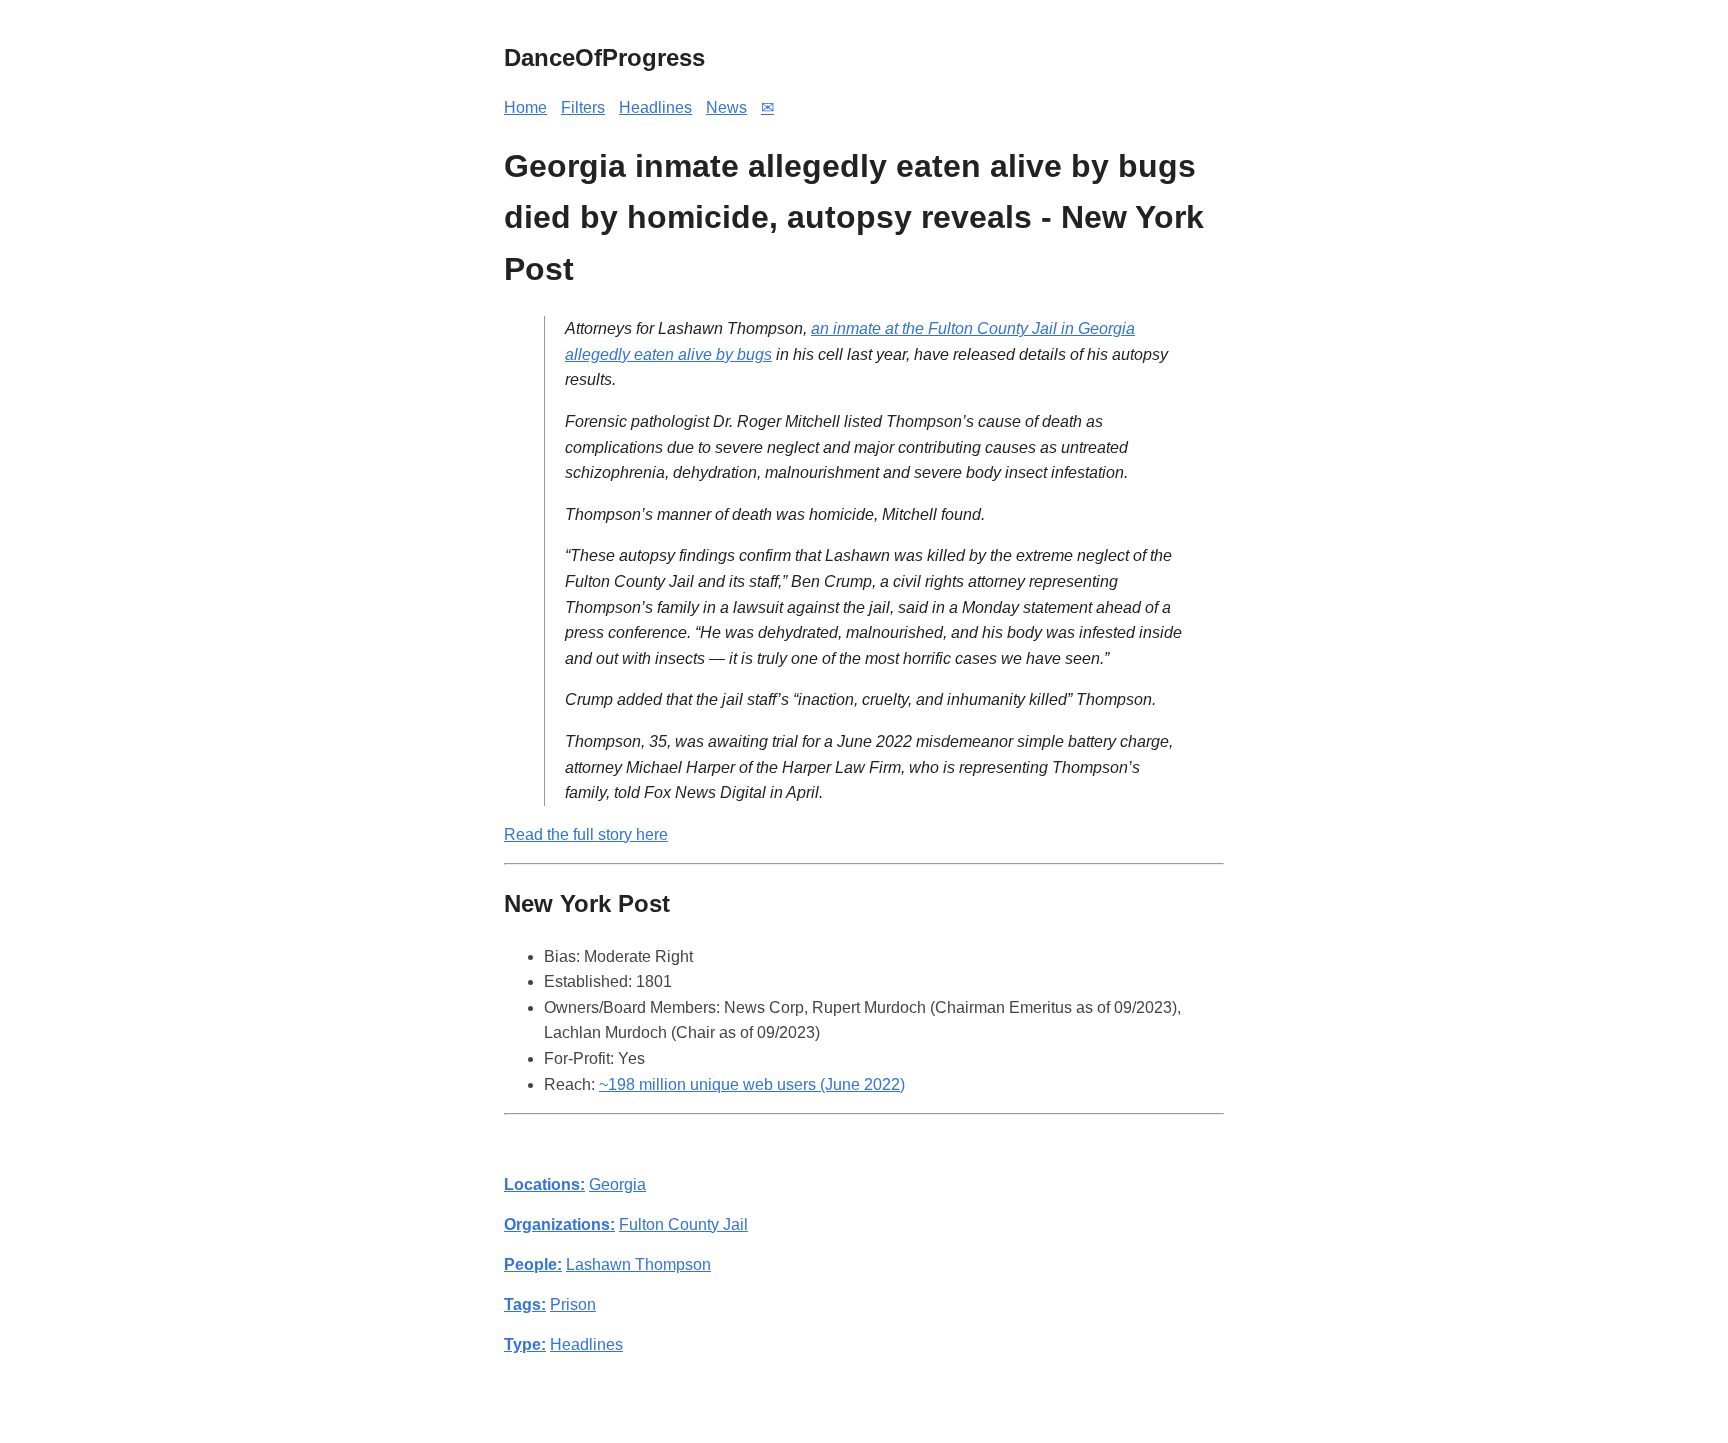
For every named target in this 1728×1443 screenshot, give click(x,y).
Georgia (617, 1184)
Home (525, 107)
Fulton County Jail (683, 1224)
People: (533, 1264)
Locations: (544, 1184)
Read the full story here (586, 834)
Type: (525, 1344)
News (726, 107)
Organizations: (559, 1224)
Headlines (655, 107)
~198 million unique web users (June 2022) (752, 1084)
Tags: (525, 1304)
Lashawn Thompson (638, 1264)
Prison (573, 1304)
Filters (583, 107)
